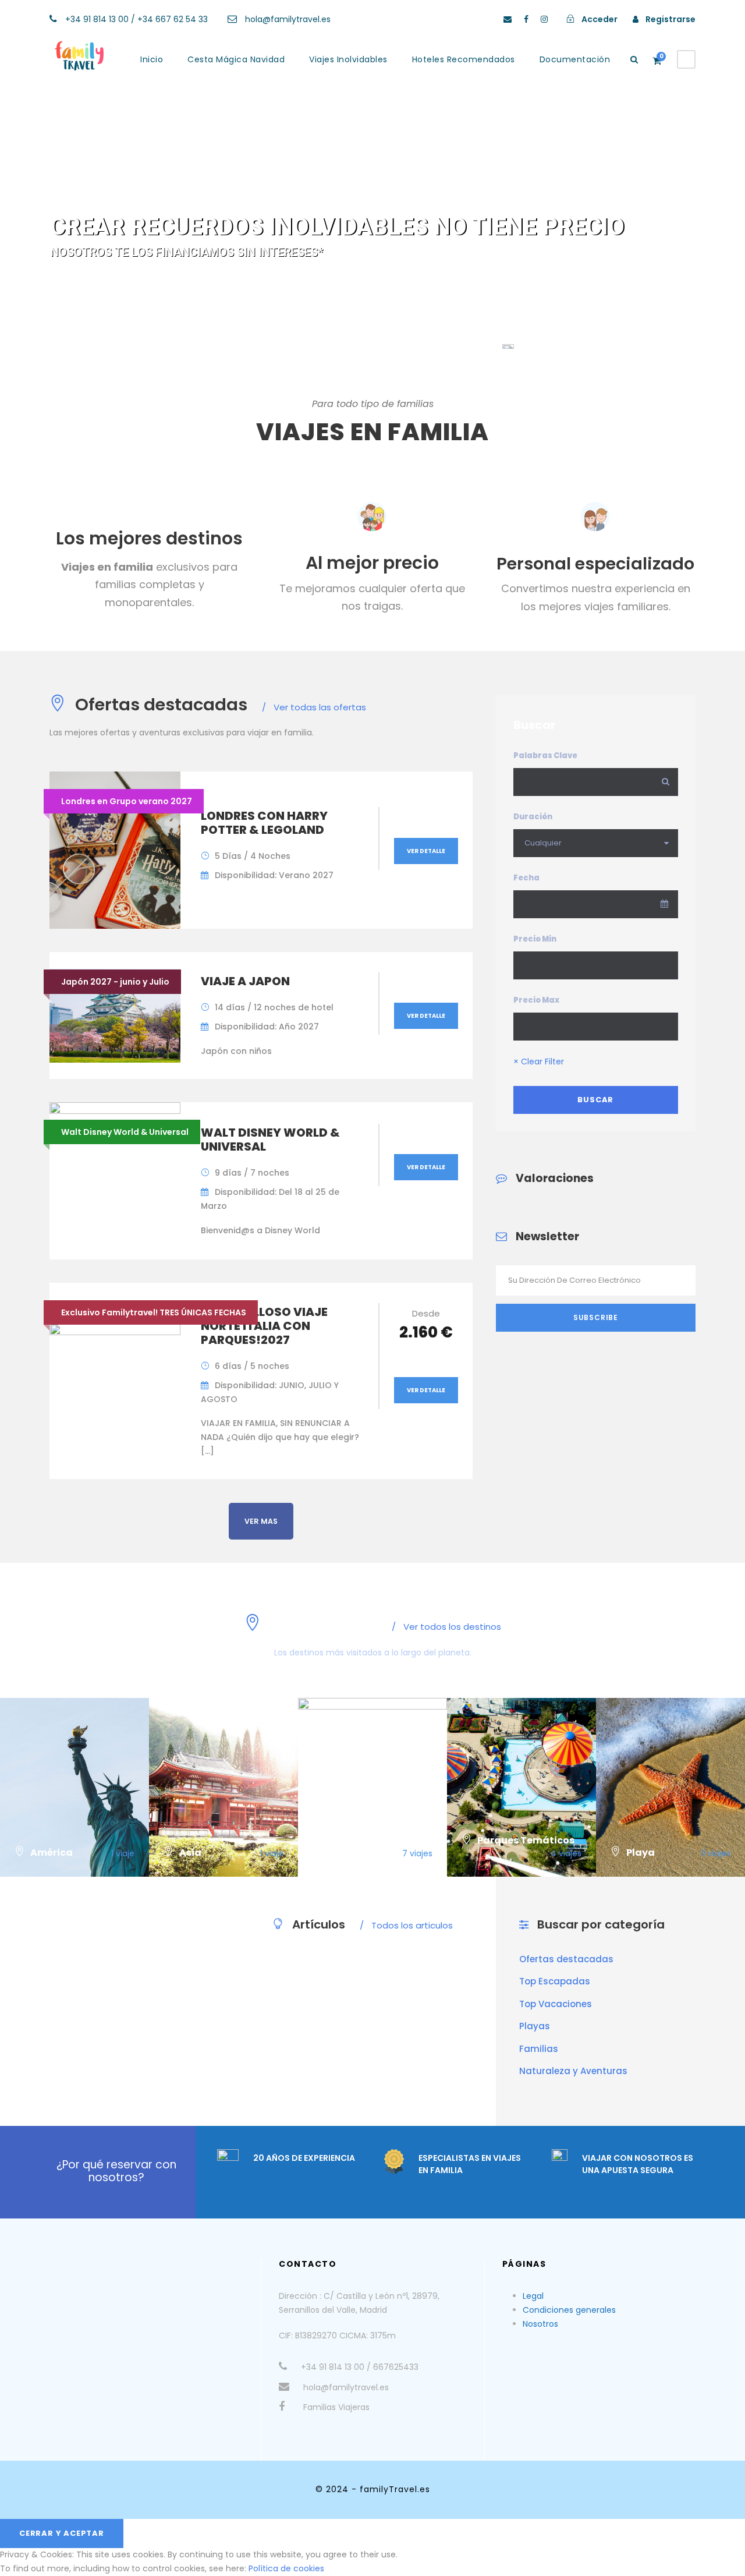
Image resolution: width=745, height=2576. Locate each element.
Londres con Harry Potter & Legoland (264, 823)
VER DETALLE (426, 851)
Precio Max (536, 1000)
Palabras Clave (545, 756)
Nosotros (540, 2324)
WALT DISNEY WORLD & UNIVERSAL (270, 1140)
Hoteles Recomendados (464, 59)
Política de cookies (286, 2568)
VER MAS (261, 1521)
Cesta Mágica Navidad (236, 59)
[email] (508, 19)
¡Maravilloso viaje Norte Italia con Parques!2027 (264, 1326)
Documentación (575, 59)
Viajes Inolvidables (348, 59)
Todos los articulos (406, 1925)
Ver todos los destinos (446, 1627)
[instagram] (544, 19)
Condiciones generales (569, 2310)
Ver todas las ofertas (314, 707)
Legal (533, 2296)
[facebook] (526, 19)
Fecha (526, 878)
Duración (533, 817)
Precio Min (535, 939)
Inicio (152, 59)
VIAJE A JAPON (245, 981)
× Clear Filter (539, 1061)
